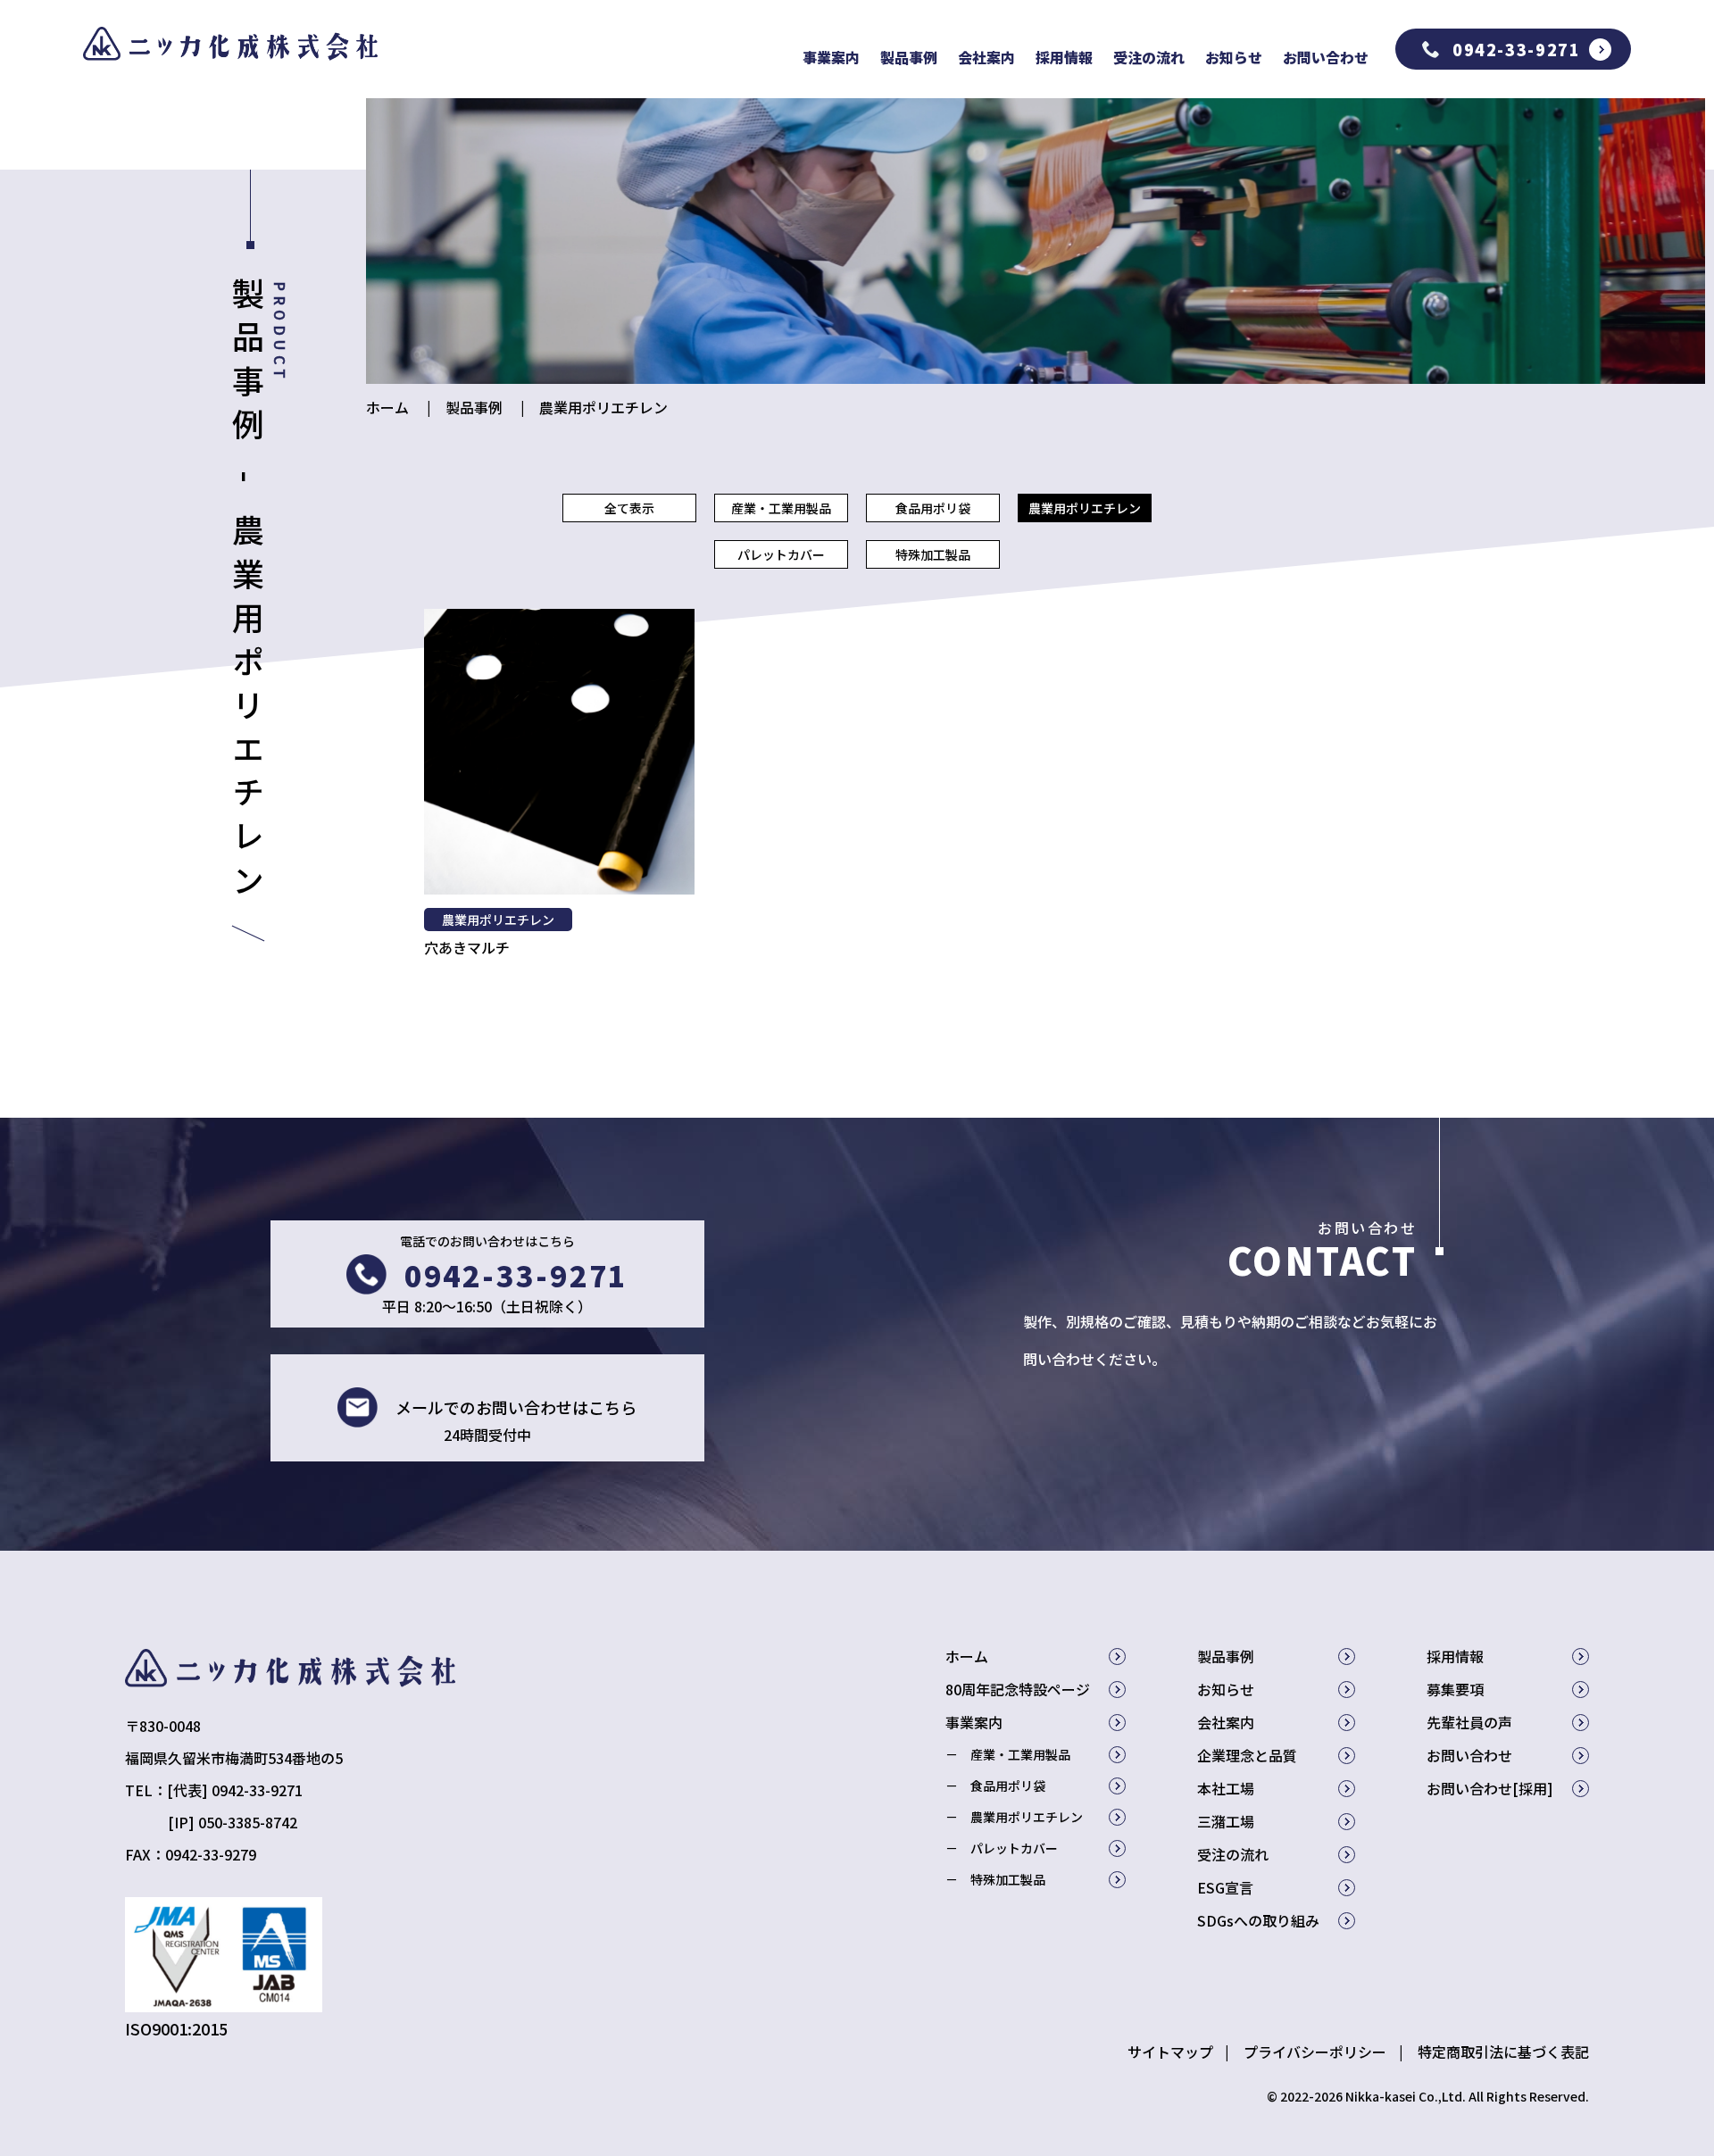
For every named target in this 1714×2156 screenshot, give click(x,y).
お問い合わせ (1326, 57)
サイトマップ (1170, 2052)
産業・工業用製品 (781, 508)
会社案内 (986, 57)
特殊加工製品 (933, 554)
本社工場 (1226, 1788)
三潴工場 (1226, 1821)
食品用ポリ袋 (933, 508)
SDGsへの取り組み (1258, 1920)
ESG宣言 (1225, 1887)
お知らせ (1234, 57)
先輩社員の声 (1469, 1722)
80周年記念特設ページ (1018, 1689)
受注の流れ (1149, 57)
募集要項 (1455, 1689)
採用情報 (1064, 57)
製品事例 (909, 57)
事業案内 (831, 57)
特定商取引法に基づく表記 (1503, 2052)
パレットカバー (781, 554)
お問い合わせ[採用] (1490, 1788)
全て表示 (629, 508)
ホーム (387, 407)
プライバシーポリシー (1315, 2052)
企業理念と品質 (1247, 1755)
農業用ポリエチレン (603, 407)
